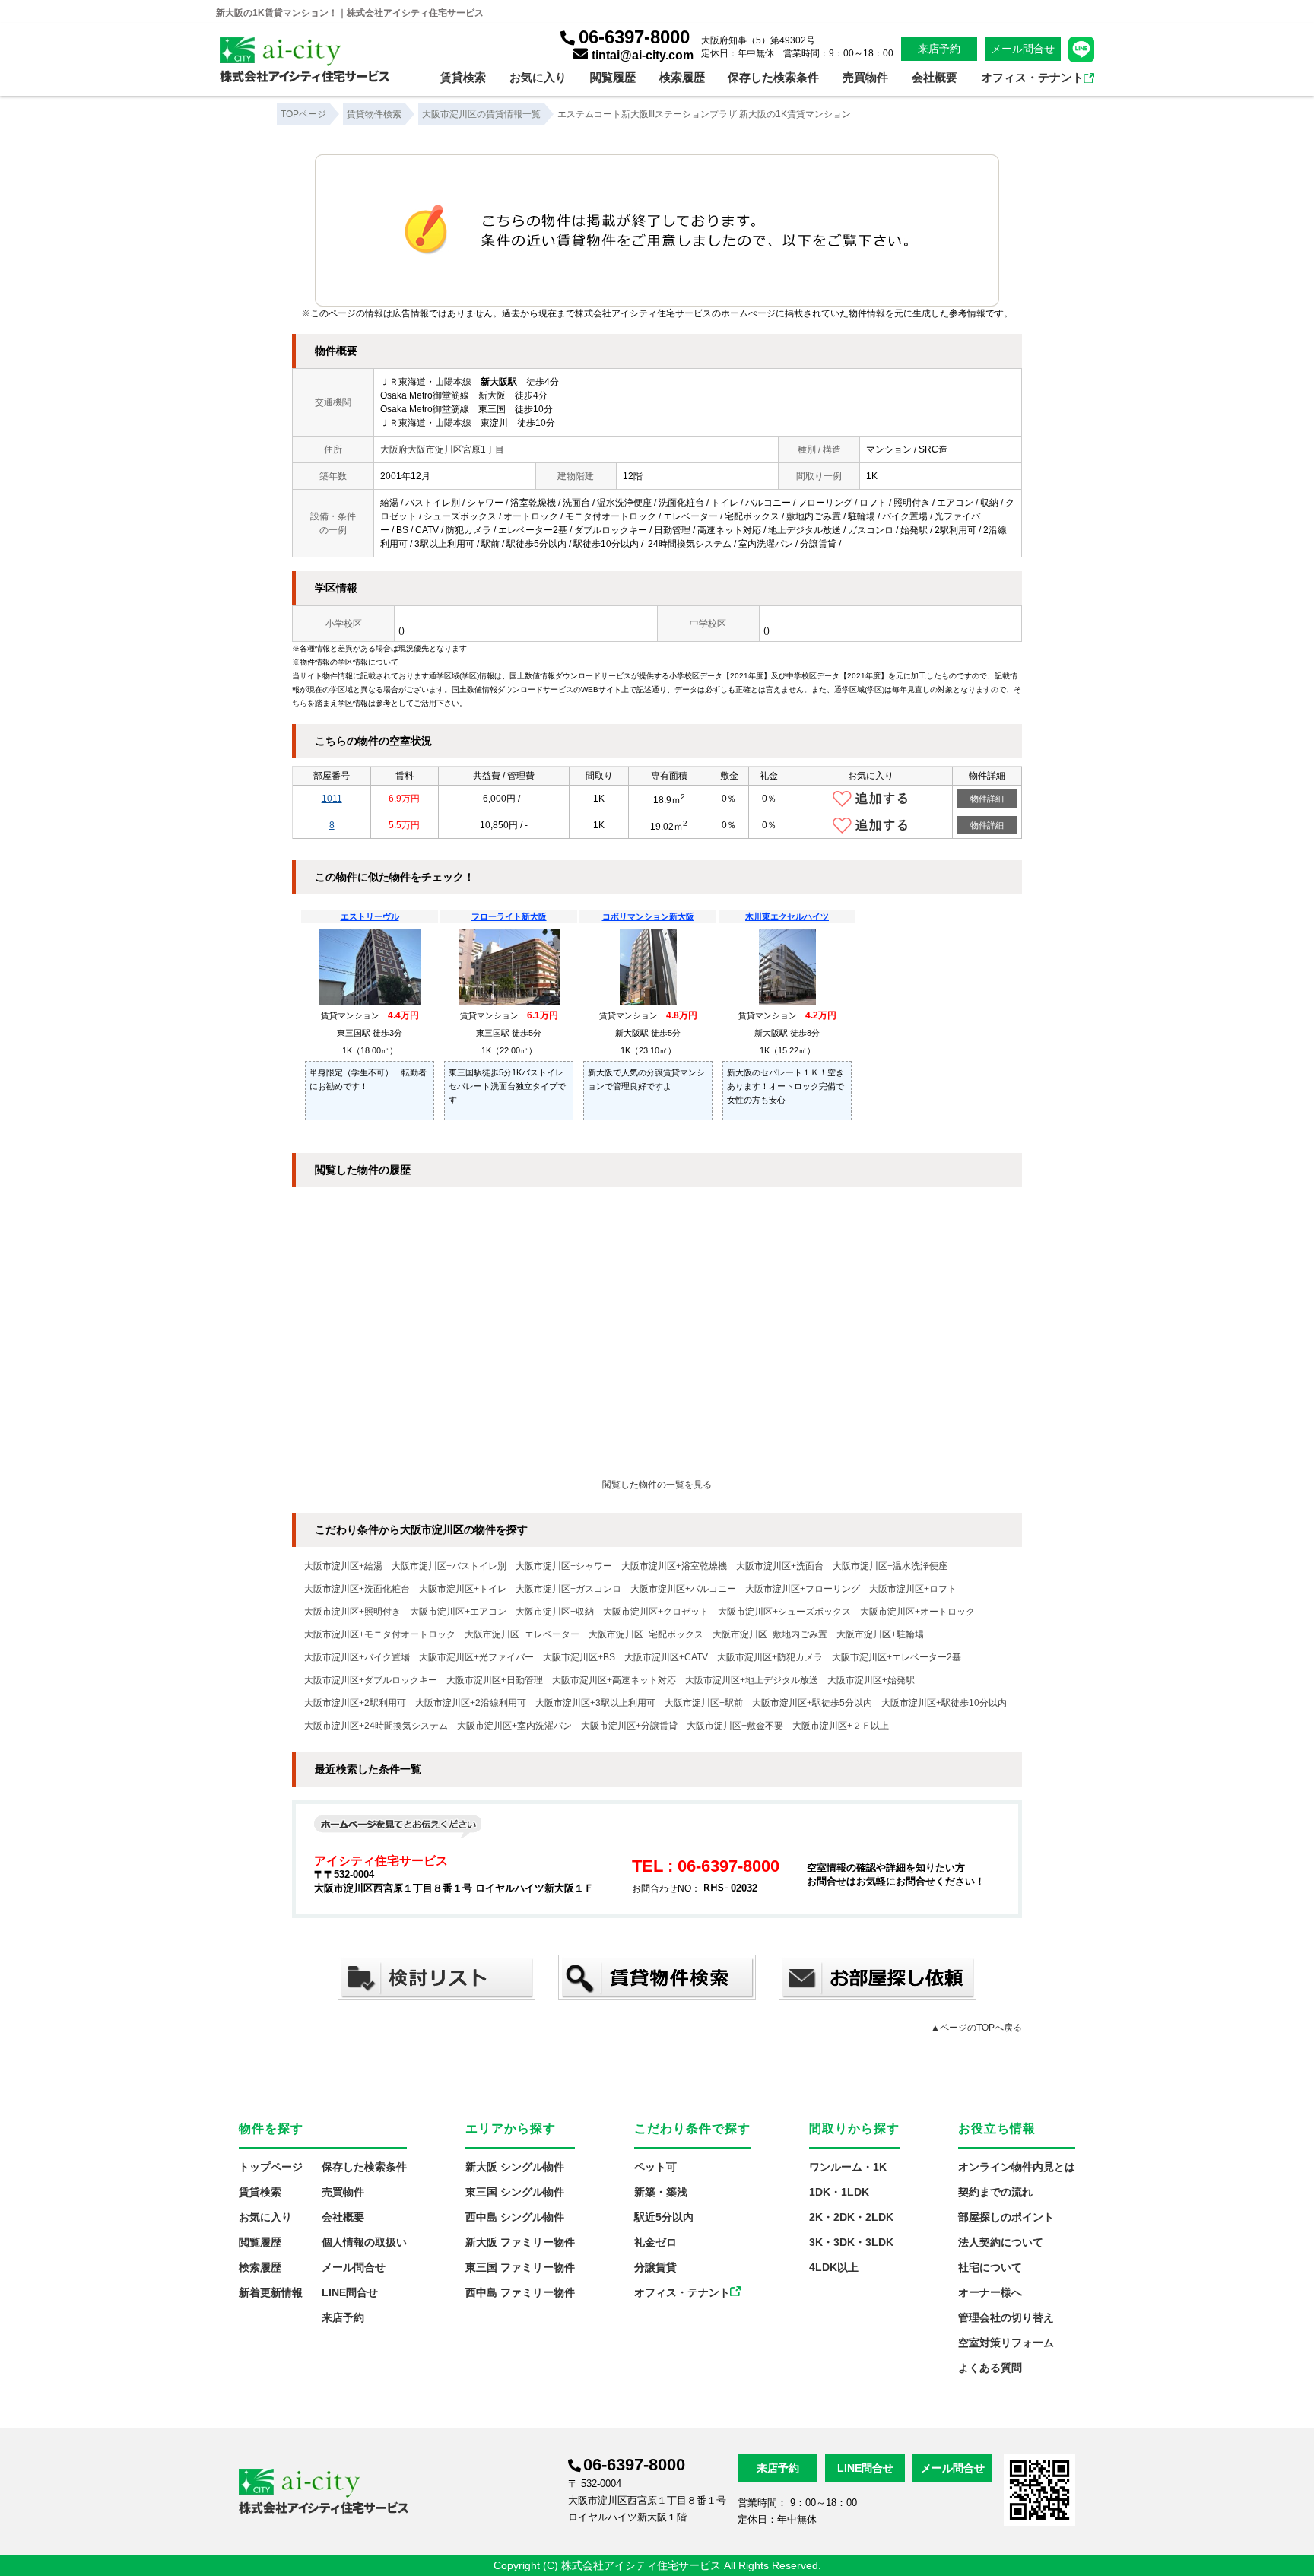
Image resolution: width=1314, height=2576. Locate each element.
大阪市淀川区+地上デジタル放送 (752, 1680)
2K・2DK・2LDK (851, 2217)
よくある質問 (990, 2368)
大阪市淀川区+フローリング (803, 1589)
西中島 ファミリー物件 (520, 2292)
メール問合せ (1023, 49)
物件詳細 (987, 799)
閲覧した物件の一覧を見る (657, 1485)
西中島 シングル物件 (515, 2217)
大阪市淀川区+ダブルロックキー (371, 1680)
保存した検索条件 (773, 77)
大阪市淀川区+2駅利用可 (355, 1703)
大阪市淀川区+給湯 (343, 1566)
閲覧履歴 (613, 77)
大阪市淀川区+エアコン (458, 1612)
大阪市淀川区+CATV (666, 1657)
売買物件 (865, 77)
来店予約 (939, 49)
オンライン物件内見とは (1017, 2167)
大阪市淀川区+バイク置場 (357, 1657)
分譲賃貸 (655, 2267)
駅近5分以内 (664, 2217)
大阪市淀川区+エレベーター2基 (897, 1657)
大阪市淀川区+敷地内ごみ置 (770, 1634)
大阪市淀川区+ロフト (913, 1589)
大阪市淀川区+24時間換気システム (376, 1726)
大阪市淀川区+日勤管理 (495, 1680)
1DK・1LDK (839, 2192)
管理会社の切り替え (1006, 2317)
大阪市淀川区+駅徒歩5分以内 (812, 1703)
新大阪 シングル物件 (515, 2167)
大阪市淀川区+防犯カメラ (770, 1657)
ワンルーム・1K (848, 2167)
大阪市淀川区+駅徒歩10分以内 (944, 1703)
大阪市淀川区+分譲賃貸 (629, 1726)
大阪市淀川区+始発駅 (871, 1680)
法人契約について (1001, 2242)
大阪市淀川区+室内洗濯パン (514, 1726)
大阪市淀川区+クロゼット (656, 1612)
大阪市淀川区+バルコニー (683, 1589)
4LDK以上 (834, 2267)
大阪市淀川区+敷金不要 (735, 1726)
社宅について (990, 2267)
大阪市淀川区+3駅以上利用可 (595, 1703)
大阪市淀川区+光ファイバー (476, 1657)
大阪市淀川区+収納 (555, 1612)
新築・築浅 (661, 2192)
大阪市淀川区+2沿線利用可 (471, 1703)
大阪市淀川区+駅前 (704, 1703)
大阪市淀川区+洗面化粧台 (357, 1589)
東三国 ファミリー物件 (520, 2267)
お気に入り (538, 77)
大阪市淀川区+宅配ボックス (646, 1634)
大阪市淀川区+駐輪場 (880, 1634)
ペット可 (655, 2167)
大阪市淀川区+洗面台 (780, 1566)
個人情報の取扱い (364, 2242)
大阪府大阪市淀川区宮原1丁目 (442, 449)
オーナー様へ (990, 2292)
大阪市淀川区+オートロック (917, 1612)
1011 (332, 799)
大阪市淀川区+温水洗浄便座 (890, 1566)
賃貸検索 (463, 77)
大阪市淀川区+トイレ (463, 1589)
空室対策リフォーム (1006, 2343)
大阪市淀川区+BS (579, 1657)
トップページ (271, 2167)
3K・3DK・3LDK (851, 2242)
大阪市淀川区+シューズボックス (784, 1612)
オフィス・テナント (1032, 77)
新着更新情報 (271, 2292)
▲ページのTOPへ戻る (976, 2028)
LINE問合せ (350, 2292)
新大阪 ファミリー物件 (520, 2242)
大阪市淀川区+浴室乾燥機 (674, 1566)
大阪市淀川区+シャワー (564, 1566)
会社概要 (935, 77)
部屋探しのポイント (1006, 2217)
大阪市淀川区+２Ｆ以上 (841, 1726)
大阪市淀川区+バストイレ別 (449, 1566)
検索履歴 (682, 77)
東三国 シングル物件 (515, 2192)
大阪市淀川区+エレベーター (522, 1634)
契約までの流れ (995, 2192)
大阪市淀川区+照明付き (352, 1612)
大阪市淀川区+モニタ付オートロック (380, 1634)
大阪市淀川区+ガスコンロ (568, 1589)
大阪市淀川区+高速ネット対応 (614, 1680)
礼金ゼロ (655, 2242)
